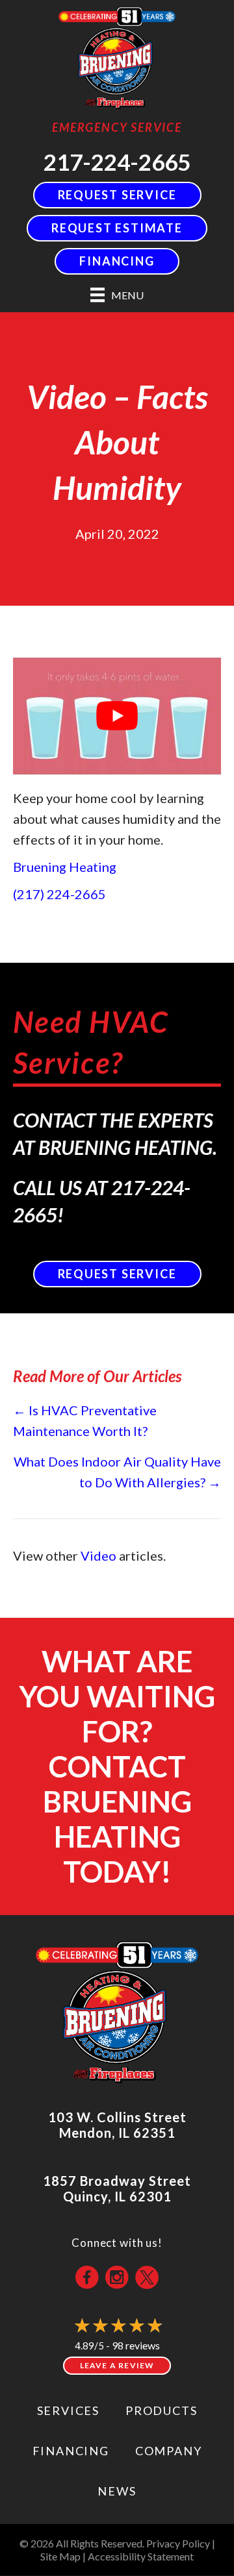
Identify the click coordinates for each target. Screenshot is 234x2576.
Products (161, 2410)
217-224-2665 (117, 162)
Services (68, 2410)
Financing (71, 2451)
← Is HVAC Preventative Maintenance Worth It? (85, 1420)
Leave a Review (117, 2365)
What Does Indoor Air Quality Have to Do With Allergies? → (117, 1472)
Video (98, 1555)
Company (169, 2451)
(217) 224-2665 (59, 894)
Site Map (60, 2556)
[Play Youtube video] (117, 716)
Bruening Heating (65, 867)
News (117, 2491)
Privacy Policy (178, 2543)
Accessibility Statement (141, 2556)
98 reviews (136, 2345)
